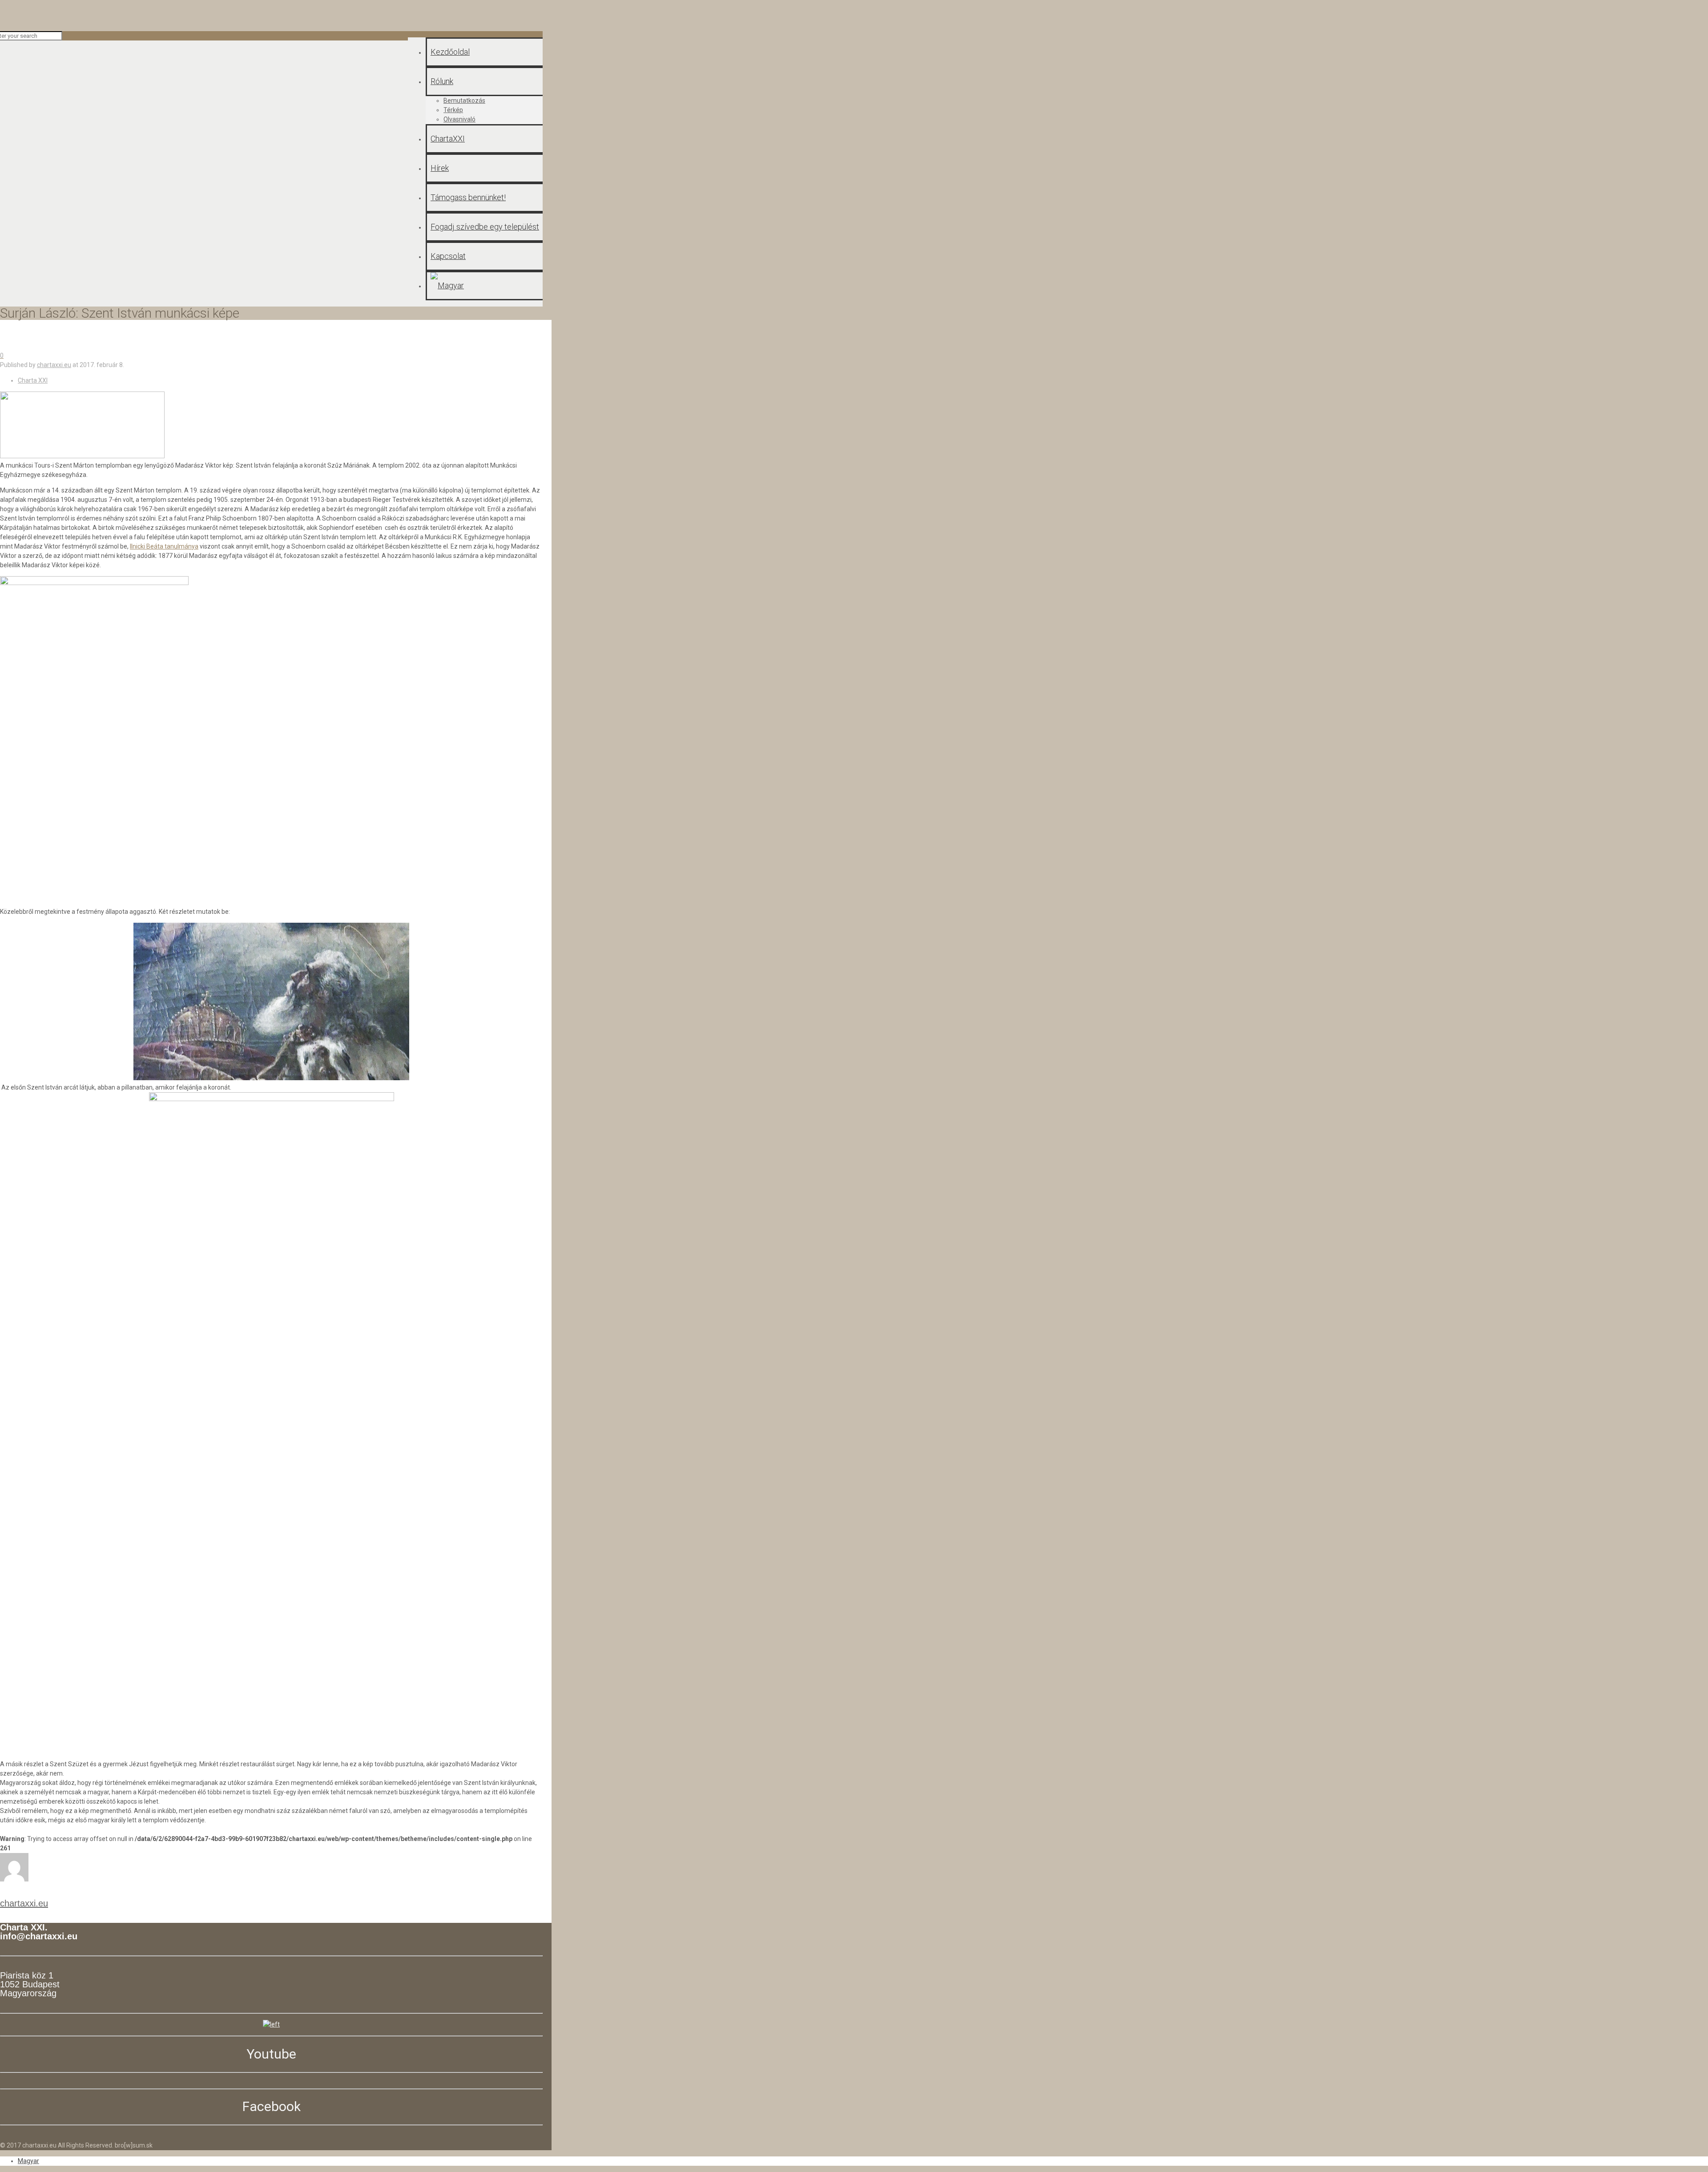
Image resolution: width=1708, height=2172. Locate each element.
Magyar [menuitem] (28, 2161)
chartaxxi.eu (54, 365)
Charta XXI (33, 380)
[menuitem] (28, 2161)
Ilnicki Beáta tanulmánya (164, 546)
